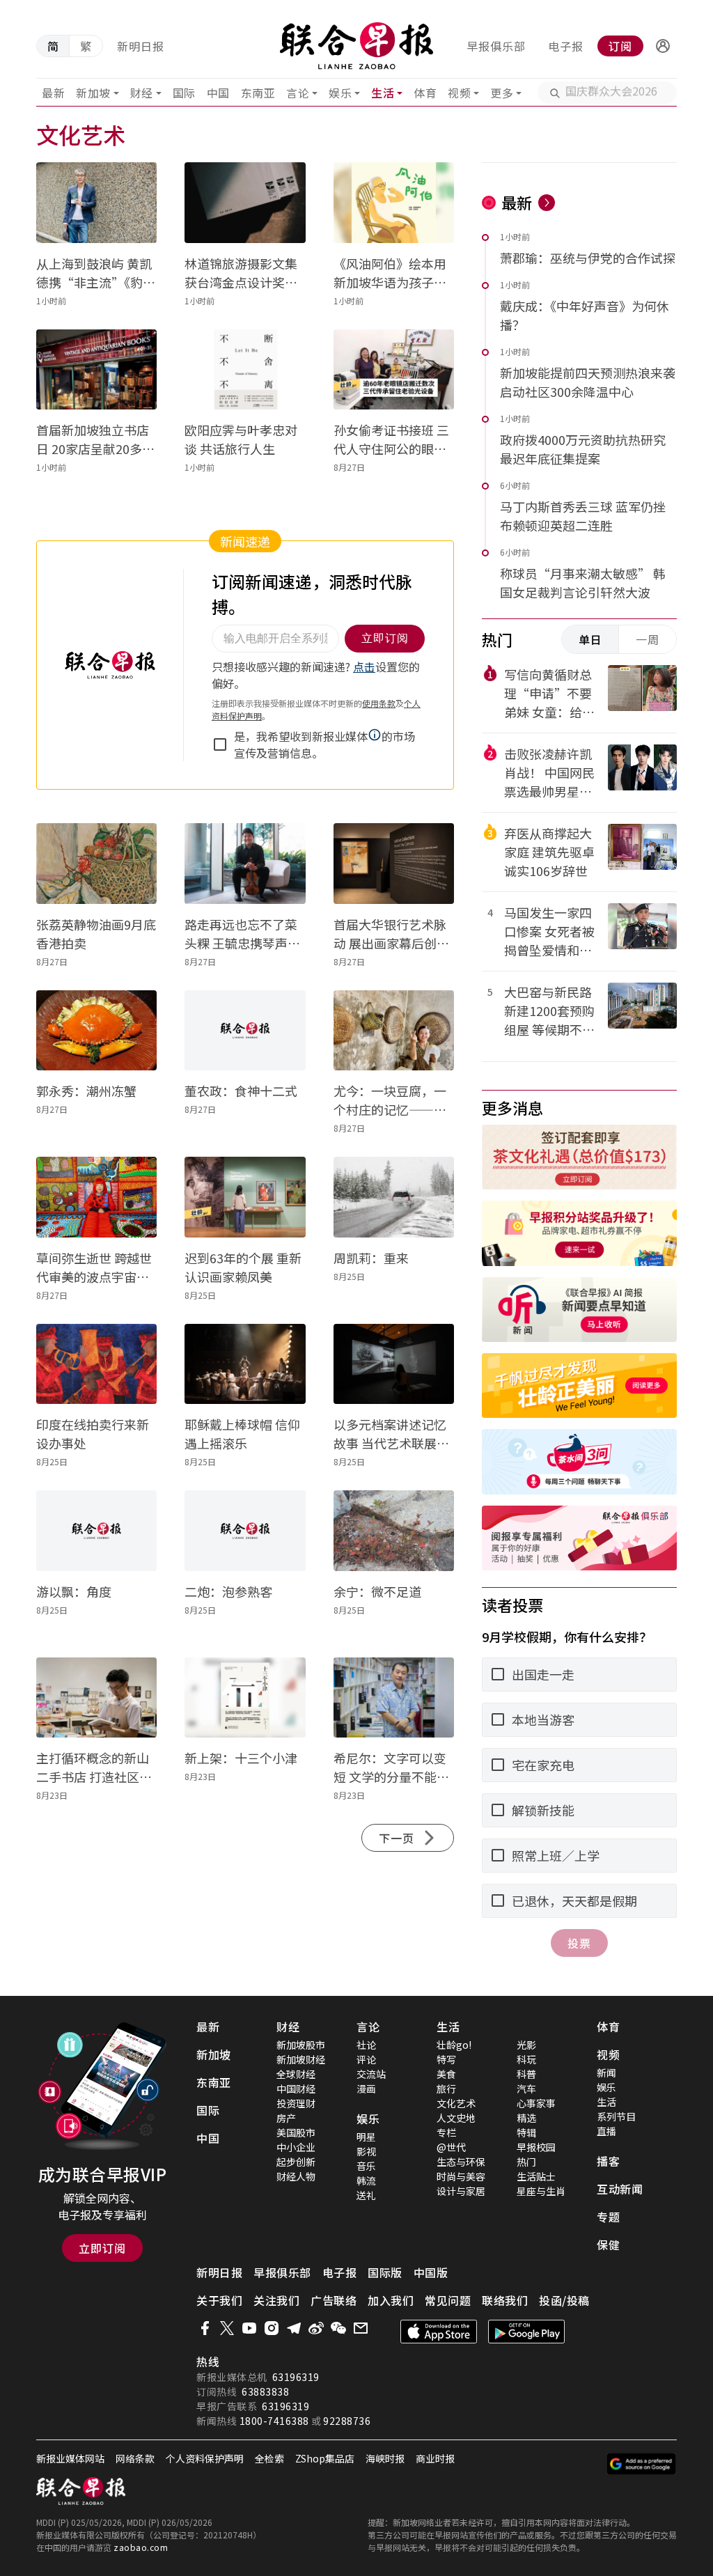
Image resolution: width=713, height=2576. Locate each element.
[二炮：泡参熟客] (245, 1531)
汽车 (526, 2089)
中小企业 (296, 2147)
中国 (218, 93)
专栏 (446, 2132)
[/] (357, 46)
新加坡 (93, 93)
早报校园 (536, 2147)
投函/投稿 (564, 2300)
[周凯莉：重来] (394, 1197)
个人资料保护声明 (205, 2458)
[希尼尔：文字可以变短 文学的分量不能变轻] (394, 1698)
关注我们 (276, 2300)
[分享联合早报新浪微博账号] (316, 2328)
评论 (366, 2059)
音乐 (366, 2166)
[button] (663, 46)
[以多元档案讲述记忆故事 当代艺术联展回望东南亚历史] (394, 1364)
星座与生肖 (541, 2191)
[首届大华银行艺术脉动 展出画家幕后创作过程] (394, 864)
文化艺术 (456, 2103)
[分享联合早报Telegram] (294, 2328)
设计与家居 (461, 2191)
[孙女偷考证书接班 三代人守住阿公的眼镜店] (394, 370)
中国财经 (296, 2089)
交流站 (371, 2074)
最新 (53, 93)
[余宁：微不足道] (394, 1531)
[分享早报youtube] (249, 2328)
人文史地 (456, 2118)
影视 (366, 2151)
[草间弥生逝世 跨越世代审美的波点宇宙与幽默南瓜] (96, 1197)
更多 (502, 93)
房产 (286, 2118)
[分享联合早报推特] (227, 2328)
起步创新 (296, 2162)
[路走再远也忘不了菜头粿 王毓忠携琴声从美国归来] (245, 864)
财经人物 (296, 2176)
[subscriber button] (663, 46)
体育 (425, 93)
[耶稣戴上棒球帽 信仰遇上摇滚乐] (245, 1364)
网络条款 (135, 2458)
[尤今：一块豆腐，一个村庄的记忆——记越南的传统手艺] (394, 1031)
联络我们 (505, 2300)
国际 (184, 93)
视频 (459, 93)
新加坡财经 (301, 2059)
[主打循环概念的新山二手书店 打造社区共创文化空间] (96, 1698)
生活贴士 (536, 2176)
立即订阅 (102, 2248)
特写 (446, 2059)
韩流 (366, 2180)
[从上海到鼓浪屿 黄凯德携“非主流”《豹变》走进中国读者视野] (96, 203)
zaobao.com (141, 2547)
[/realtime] (547, 203)
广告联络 (334, 2300)
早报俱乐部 (496, 46)
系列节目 (616, 2116)
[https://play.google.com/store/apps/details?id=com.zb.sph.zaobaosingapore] (526, 2332)
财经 (142, 93)
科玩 (526, 2059)
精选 (526, 2118)
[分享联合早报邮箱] (361, 2328)
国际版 (385, 2272)
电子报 (566, 46)
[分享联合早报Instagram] (272, 2328)
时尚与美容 (461, 2176)
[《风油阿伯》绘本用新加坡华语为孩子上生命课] (394, 203)
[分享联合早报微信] (338, 2328)
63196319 (296, 2377)
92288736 (347, 2421)
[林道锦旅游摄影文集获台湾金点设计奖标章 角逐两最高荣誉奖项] (245, 203)
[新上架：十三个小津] (245, 1698)
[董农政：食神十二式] (245, 1031)
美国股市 (296, 2132)
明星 (366, 2137)
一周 (648, 639)
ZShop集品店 (325, 2458)
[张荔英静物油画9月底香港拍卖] (96, 864)
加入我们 (391, 2300)
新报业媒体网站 (70, 2458)
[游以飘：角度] (96, 1531)
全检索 (269, 2458)
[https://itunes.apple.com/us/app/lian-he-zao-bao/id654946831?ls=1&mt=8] (439, 2332)
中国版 (431, 2272)
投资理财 (296, 2103)
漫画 (366, 2089)
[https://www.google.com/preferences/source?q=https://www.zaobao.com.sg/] (642, 2464)
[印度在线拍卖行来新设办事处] (96, 1364)
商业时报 (435, 2458)
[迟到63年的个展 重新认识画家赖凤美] (245, 1197)
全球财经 (296, 2074)
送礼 (366, 2195)
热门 (526, 2162)
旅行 (446, 2089)
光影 (526, 2045)
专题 (608, 2217)
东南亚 (258, 93)
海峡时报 (385, 2458)
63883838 (265, 2391)
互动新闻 (620, 2189)
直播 (606, 2131)
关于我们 (219, 2300)
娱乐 (340, 93)
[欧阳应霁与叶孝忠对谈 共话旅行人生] (245, 370)
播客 (608, 2161)
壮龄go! (454, 2045)
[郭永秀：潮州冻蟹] (96, 1031)
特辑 (526, 2132)
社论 (366, 2045)
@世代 (451, 2147)
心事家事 (536, 2103)
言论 (298, 93)
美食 (446, 2074)
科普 (526, 2074)
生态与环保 (461, 2162)
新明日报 (141, 46)
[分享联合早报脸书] (205, 2328)
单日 (590, 639)
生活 (383, 93)
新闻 (606, 2072)
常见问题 (448, 2300)
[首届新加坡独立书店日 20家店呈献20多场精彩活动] (96, 370)
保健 (608, 2245)
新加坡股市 (301, 2045)
